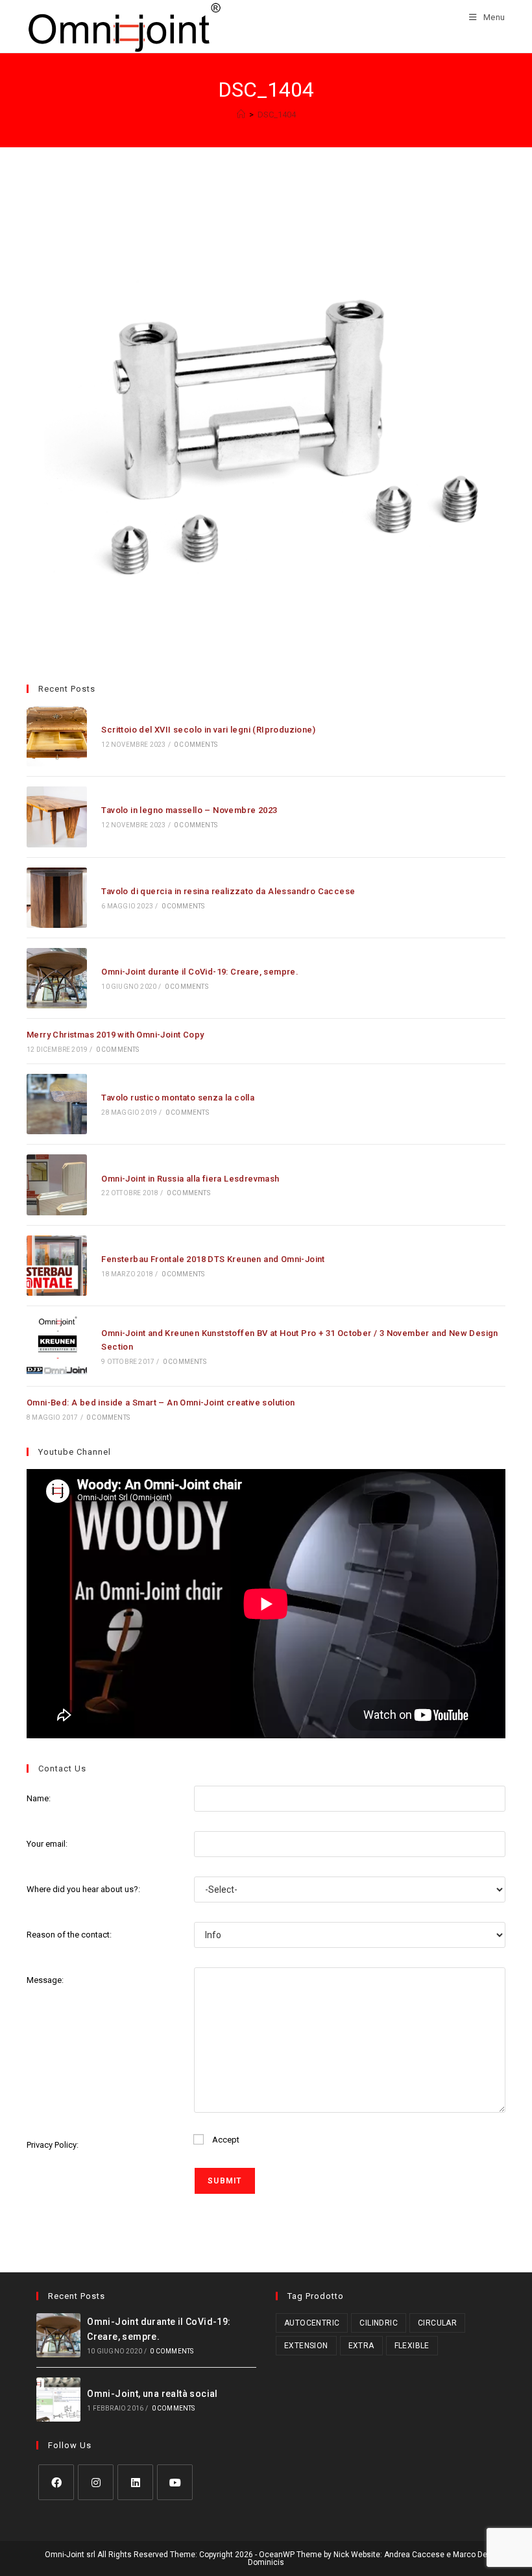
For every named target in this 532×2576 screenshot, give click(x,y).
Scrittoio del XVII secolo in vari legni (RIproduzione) (208, 730)
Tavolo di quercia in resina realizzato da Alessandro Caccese (228, 891)
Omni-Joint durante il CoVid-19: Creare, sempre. (200, 972)
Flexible (412, 2346)
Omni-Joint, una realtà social (152, 2394)
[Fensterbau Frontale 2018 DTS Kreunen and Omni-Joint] (57, 1266)
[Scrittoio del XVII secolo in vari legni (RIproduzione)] (57, 736)
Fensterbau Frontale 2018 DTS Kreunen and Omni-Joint (213, 1259)
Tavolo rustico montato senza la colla (178, 1098)
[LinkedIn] (135, 2482)
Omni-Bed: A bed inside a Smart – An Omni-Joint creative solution (161, 1403)
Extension (306, 2346)
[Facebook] (56, 2482)
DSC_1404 (277, 115)
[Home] (241, 115)
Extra (361, 2346)
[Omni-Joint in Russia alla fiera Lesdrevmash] (57, 1185)
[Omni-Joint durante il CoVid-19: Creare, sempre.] (57, 978)
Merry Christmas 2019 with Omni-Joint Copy (115, 1035)
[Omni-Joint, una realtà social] (58, 2400)
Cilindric (379, 2323)
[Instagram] (96, 2482)
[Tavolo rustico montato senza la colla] (57, 1104)
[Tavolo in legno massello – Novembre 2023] (57, 817)
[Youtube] (175, 2482)
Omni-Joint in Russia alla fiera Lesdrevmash (190, 1179)
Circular (437, 2323)
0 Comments (196, 745)
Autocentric (312, 2323)
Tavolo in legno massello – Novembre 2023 (189, 810)
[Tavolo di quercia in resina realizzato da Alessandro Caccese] (57, 898)
